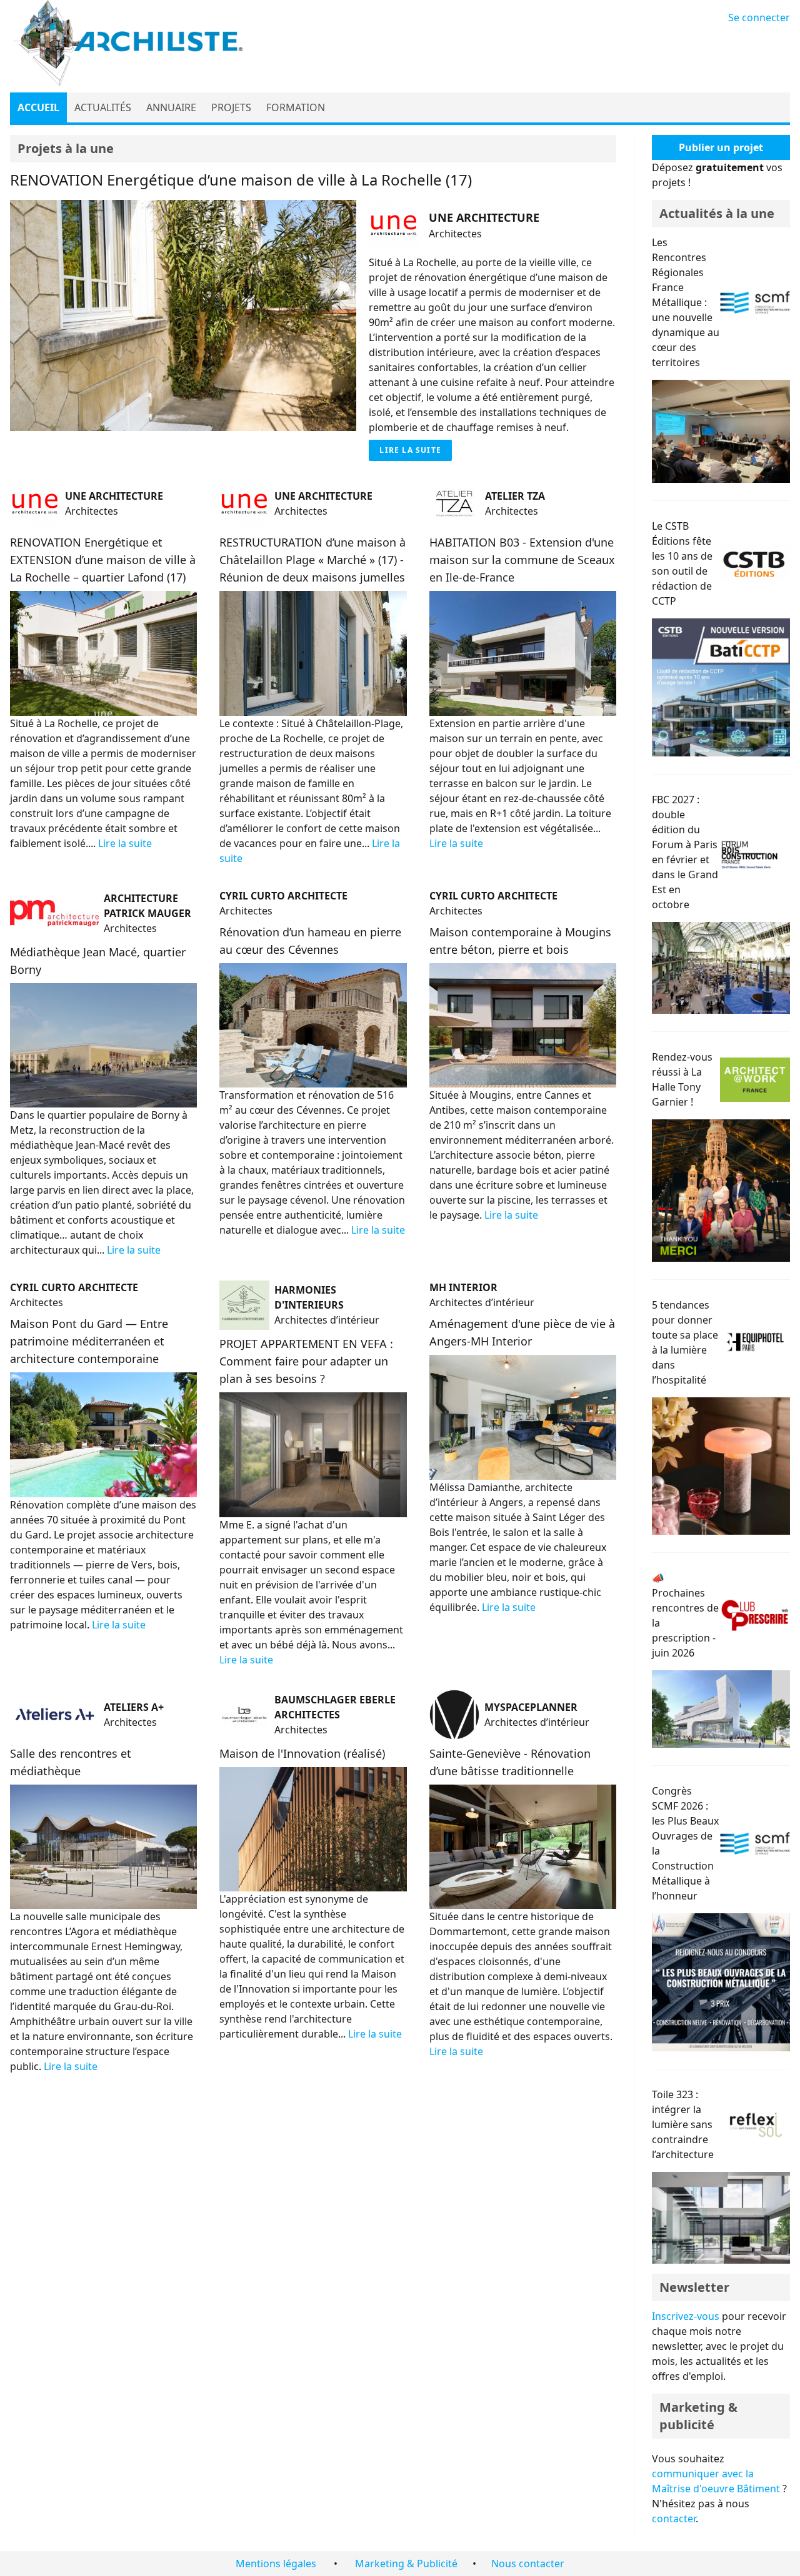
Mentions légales (276, 2564)
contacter (674, 2519)
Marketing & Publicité (406, 2564)
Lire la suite (410, 450)
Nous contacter (528, 2564)
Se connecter (759, 17)
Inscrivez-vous (686, 2316)
